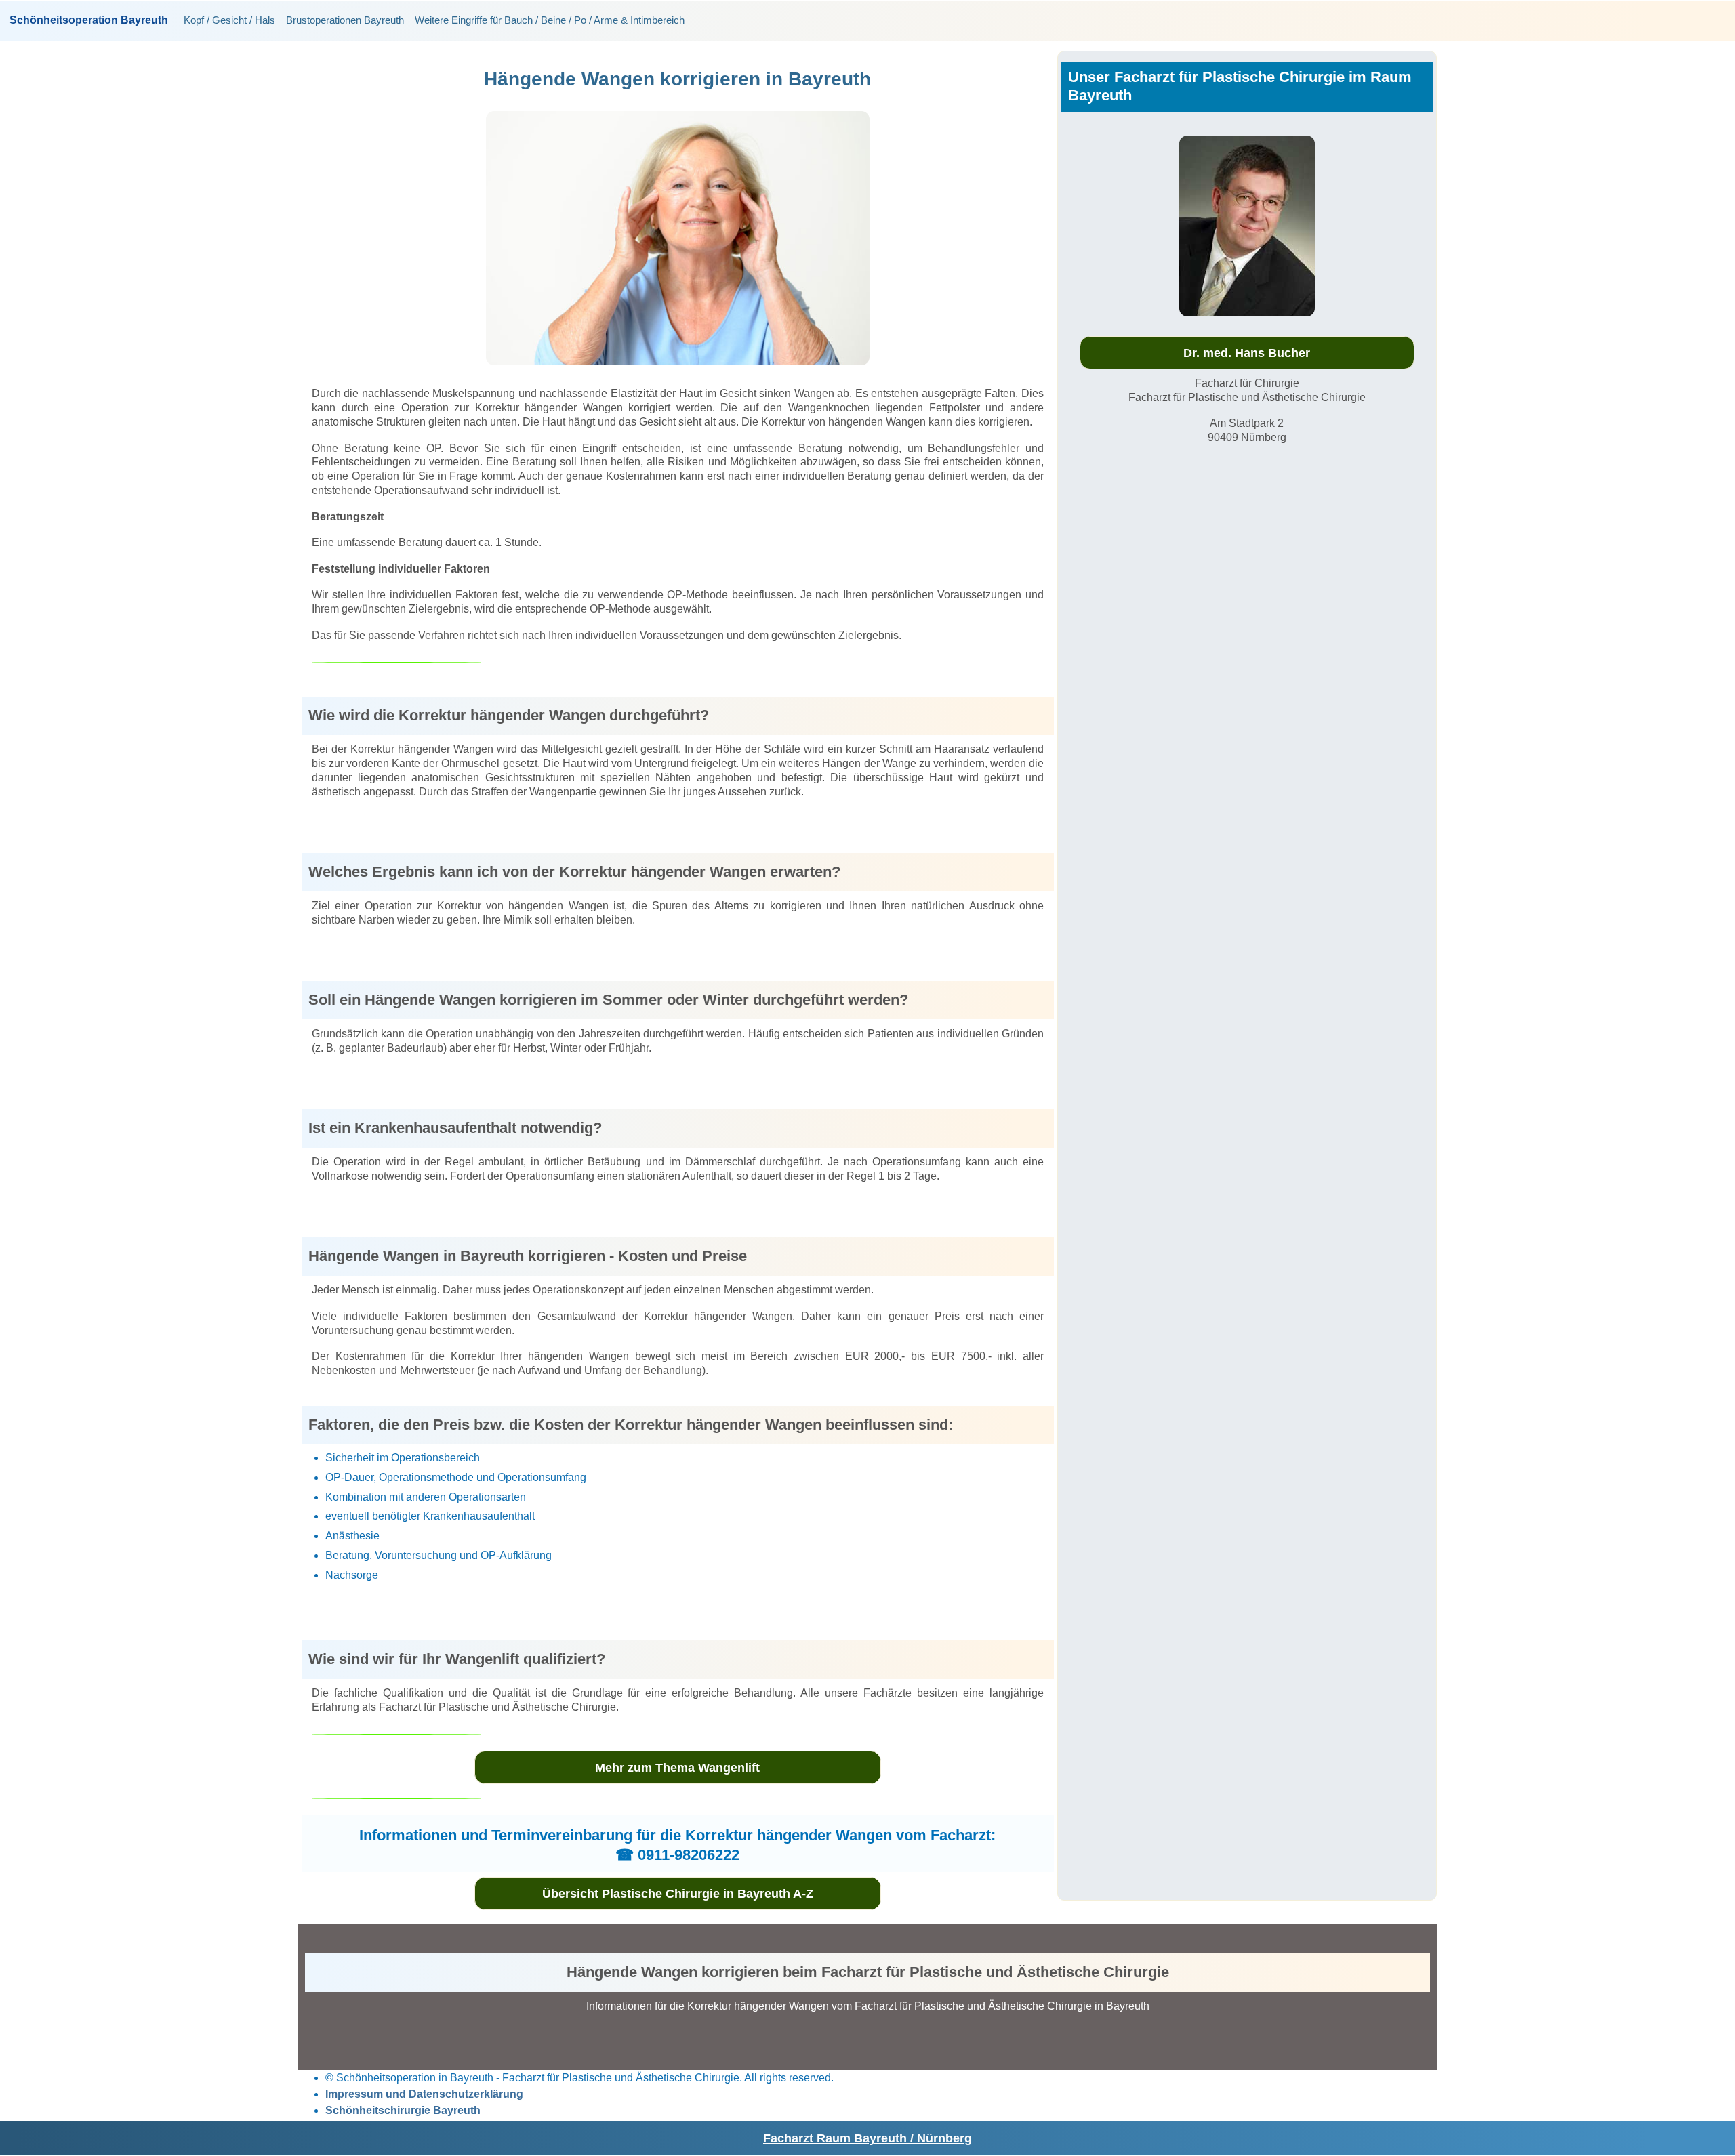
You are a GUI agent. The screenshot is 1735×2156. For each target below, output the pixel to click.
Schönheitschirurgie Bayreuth (403, 2110)
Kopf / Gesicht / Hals (229, 20)
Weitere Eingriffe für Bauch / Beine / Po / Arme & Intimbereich (550, 20)
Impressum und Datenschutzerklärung (424, 2094)
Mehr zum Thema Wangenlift (677, 1768)
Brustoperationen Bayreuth (345, 20)
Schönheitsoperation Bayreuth (89, 20)
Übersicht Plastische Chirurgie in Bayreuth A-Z (678, 1894)
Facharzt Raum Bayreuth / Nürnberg (867, 2138)
